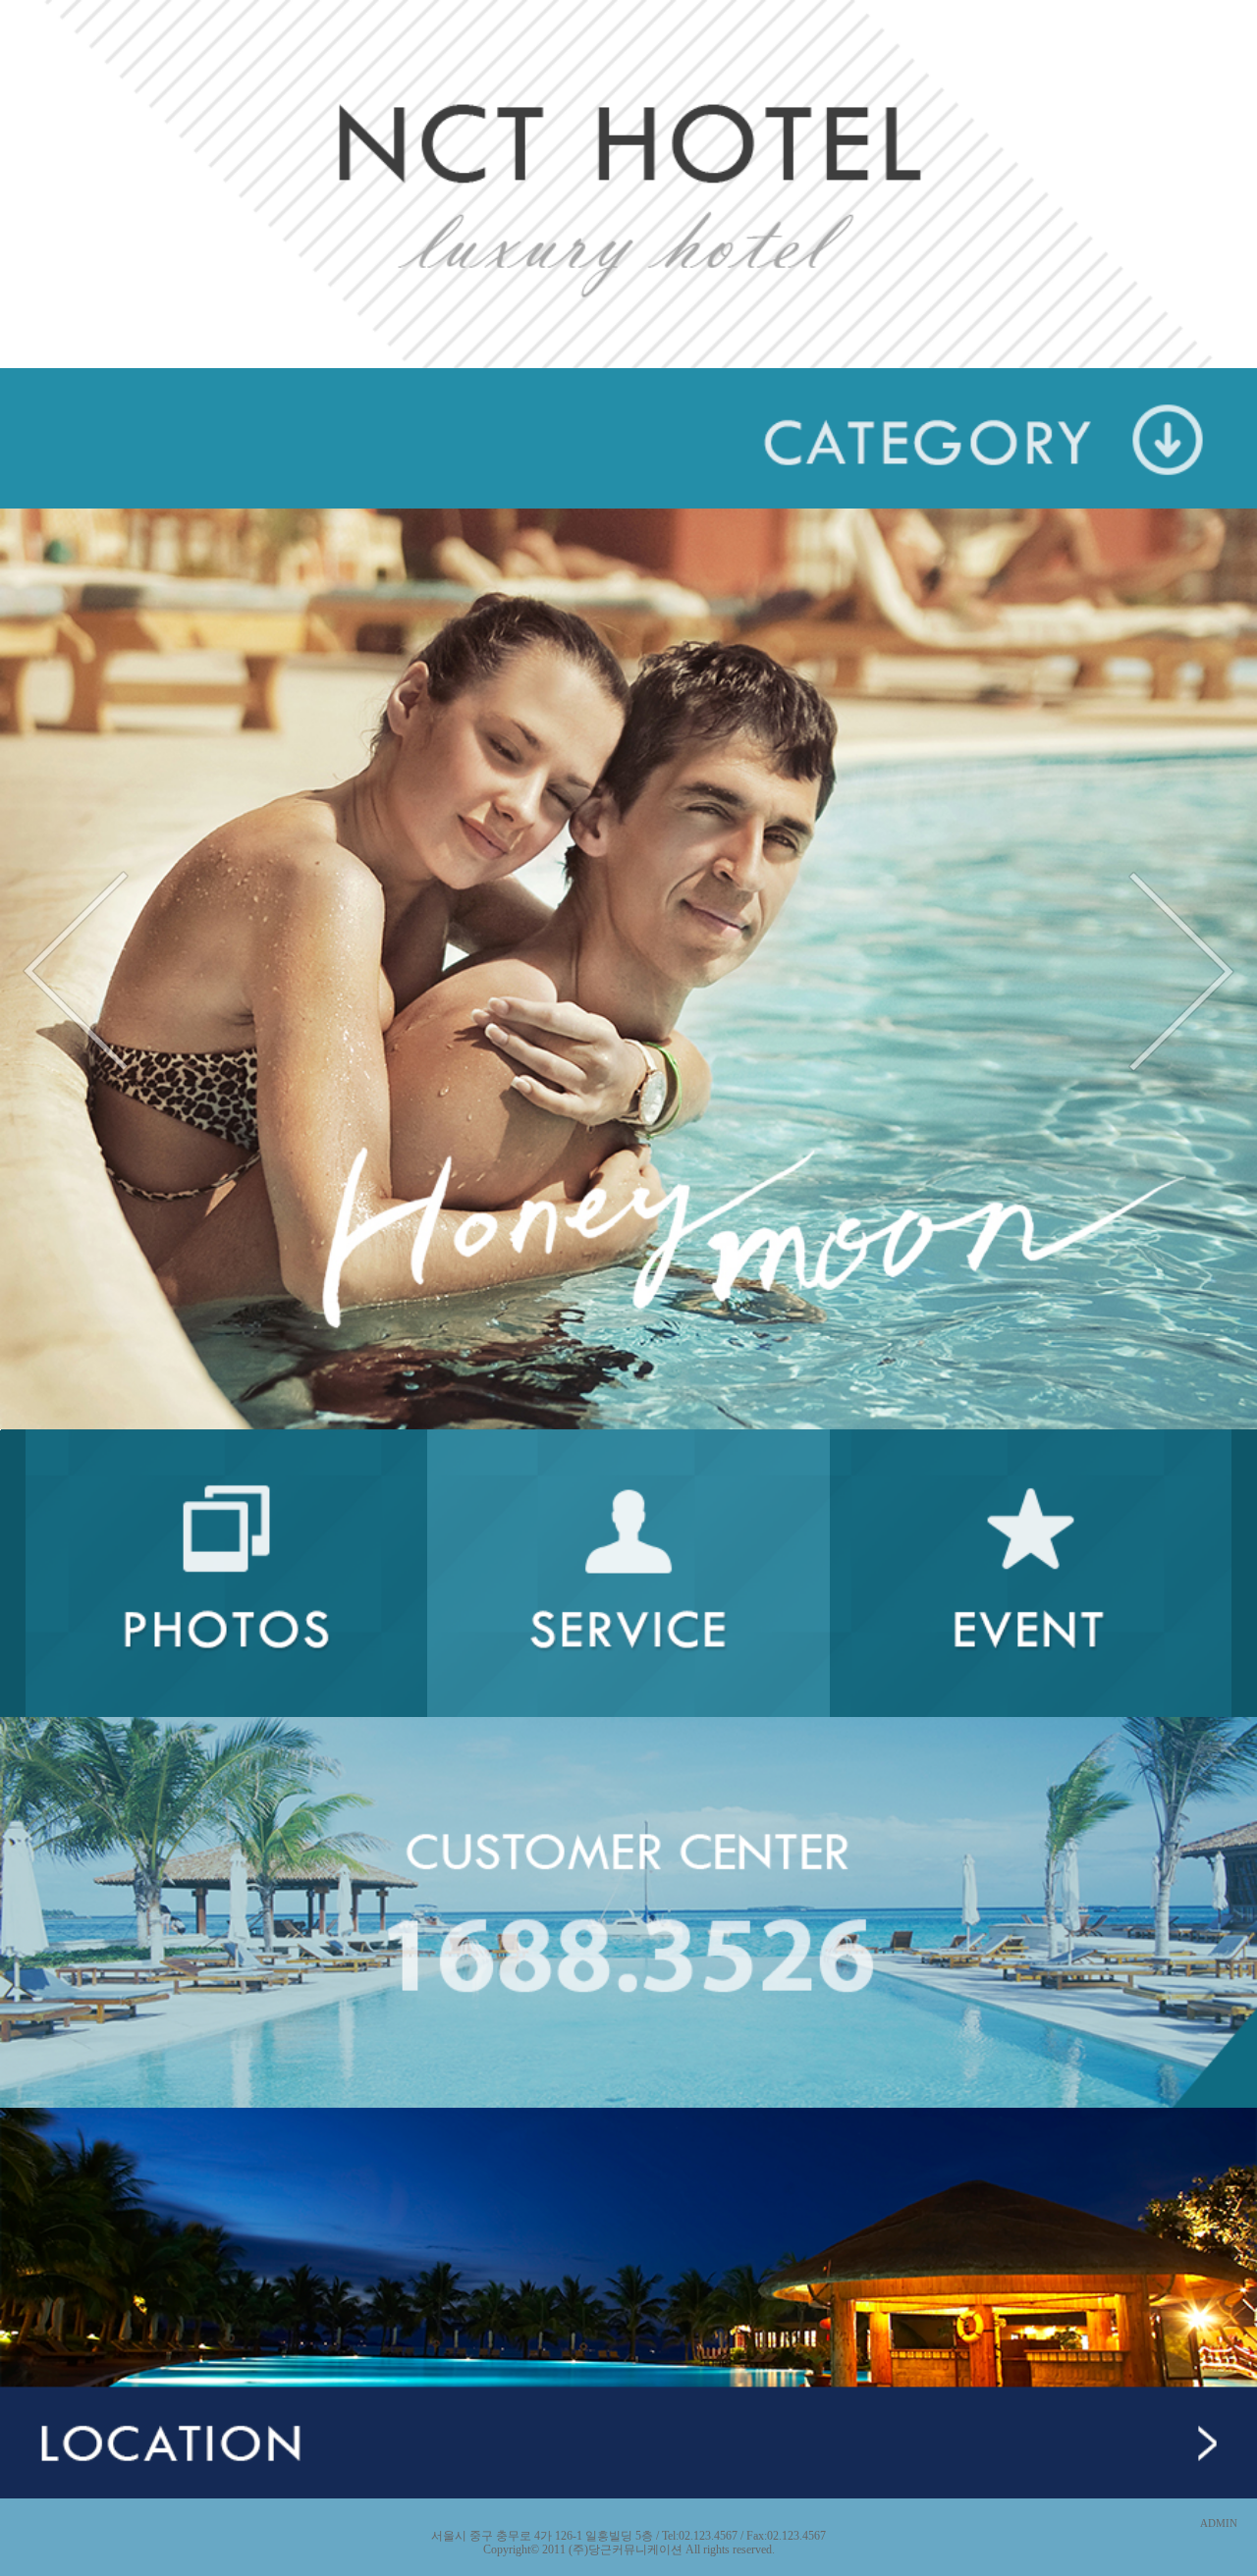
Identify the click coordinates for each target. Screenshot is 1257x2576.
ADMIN (1219, 2523)
